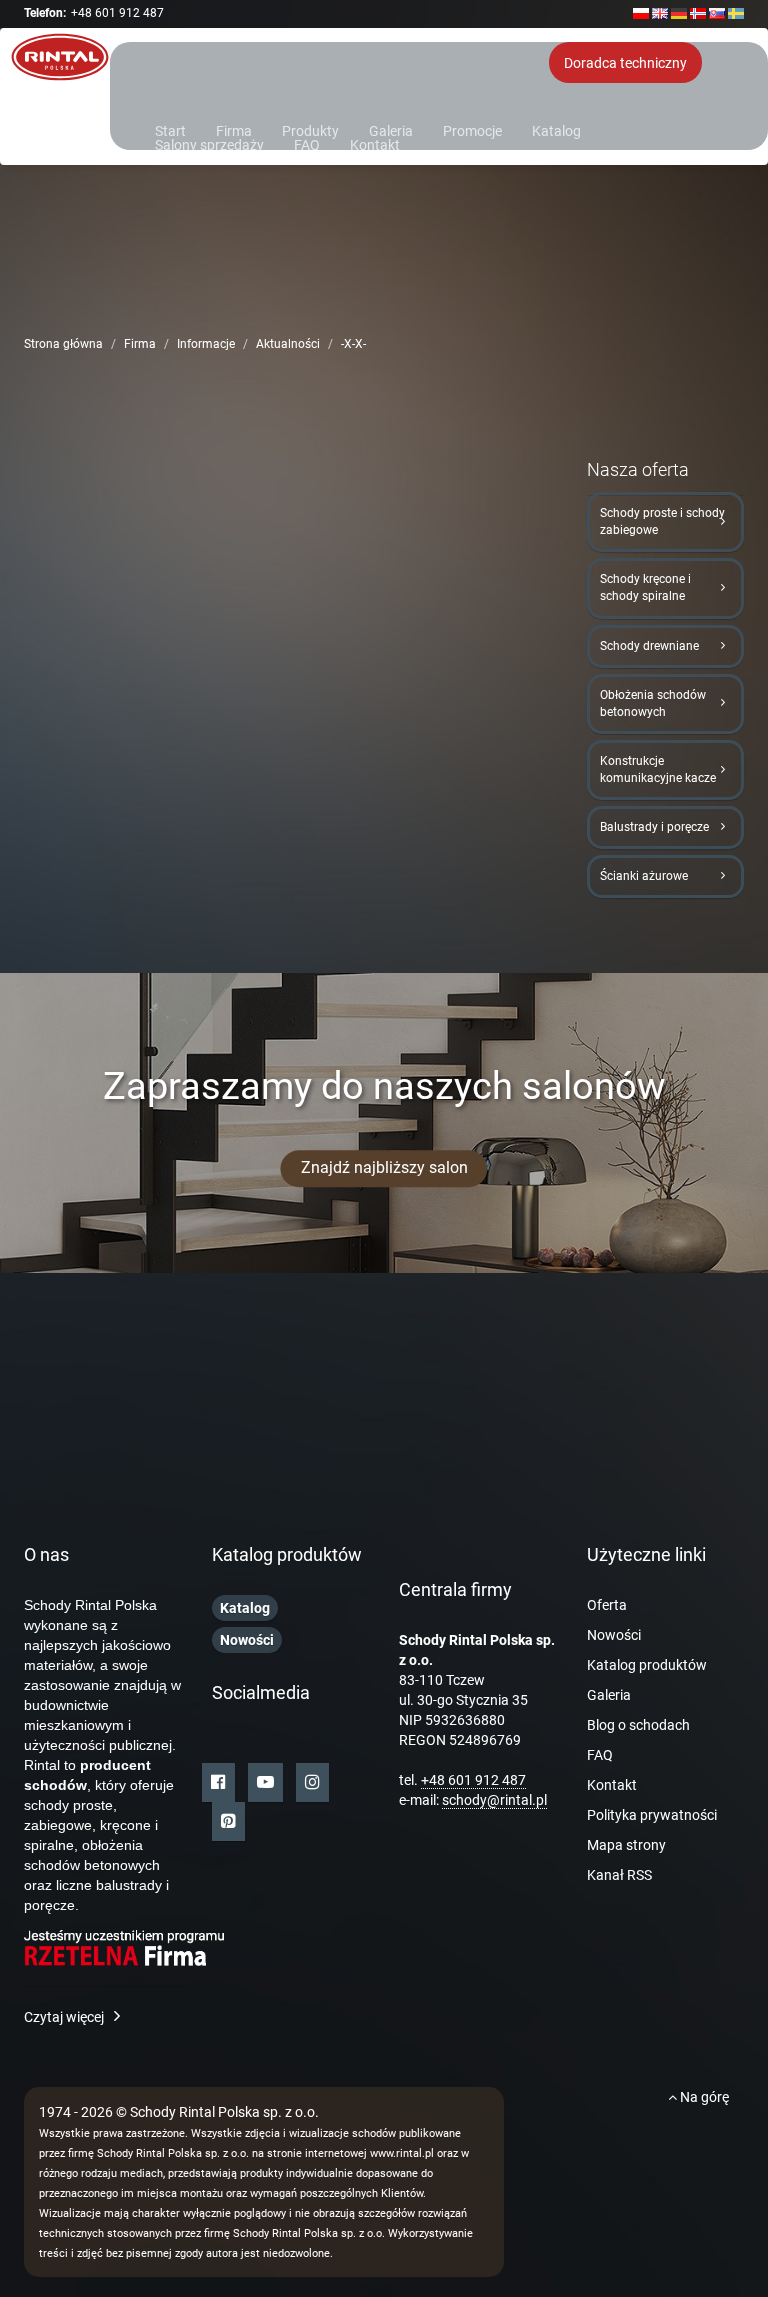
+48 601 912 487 (117, 13)
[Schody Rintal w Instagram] (312, 1782)
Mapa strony (626, 1845)
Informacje (206, 344)
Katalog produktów (647, 1665)
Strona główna (63, 344)
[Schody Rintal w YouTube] (265, 1782)
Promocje (472, 129)
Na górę (703, 2097)
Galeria (391, 129)
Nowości (614, 1635)
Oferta (607, 1605)
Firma (234, 129)
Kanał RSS (619, 1875)
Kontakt (375, 143)
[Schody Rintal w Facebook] (218, 1782)
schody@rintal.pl (494, 1800)
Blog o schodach (638, 1725)
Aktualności (288, 344)
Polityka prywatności (652, 1815)
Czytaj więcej (64, 2017)
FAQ (307, 143)
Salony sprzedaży (209, 143)
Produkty (310, 129)
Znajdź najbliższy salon (384, 1167)
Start (170, 129)
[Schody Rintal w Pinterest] (228, 1821)
